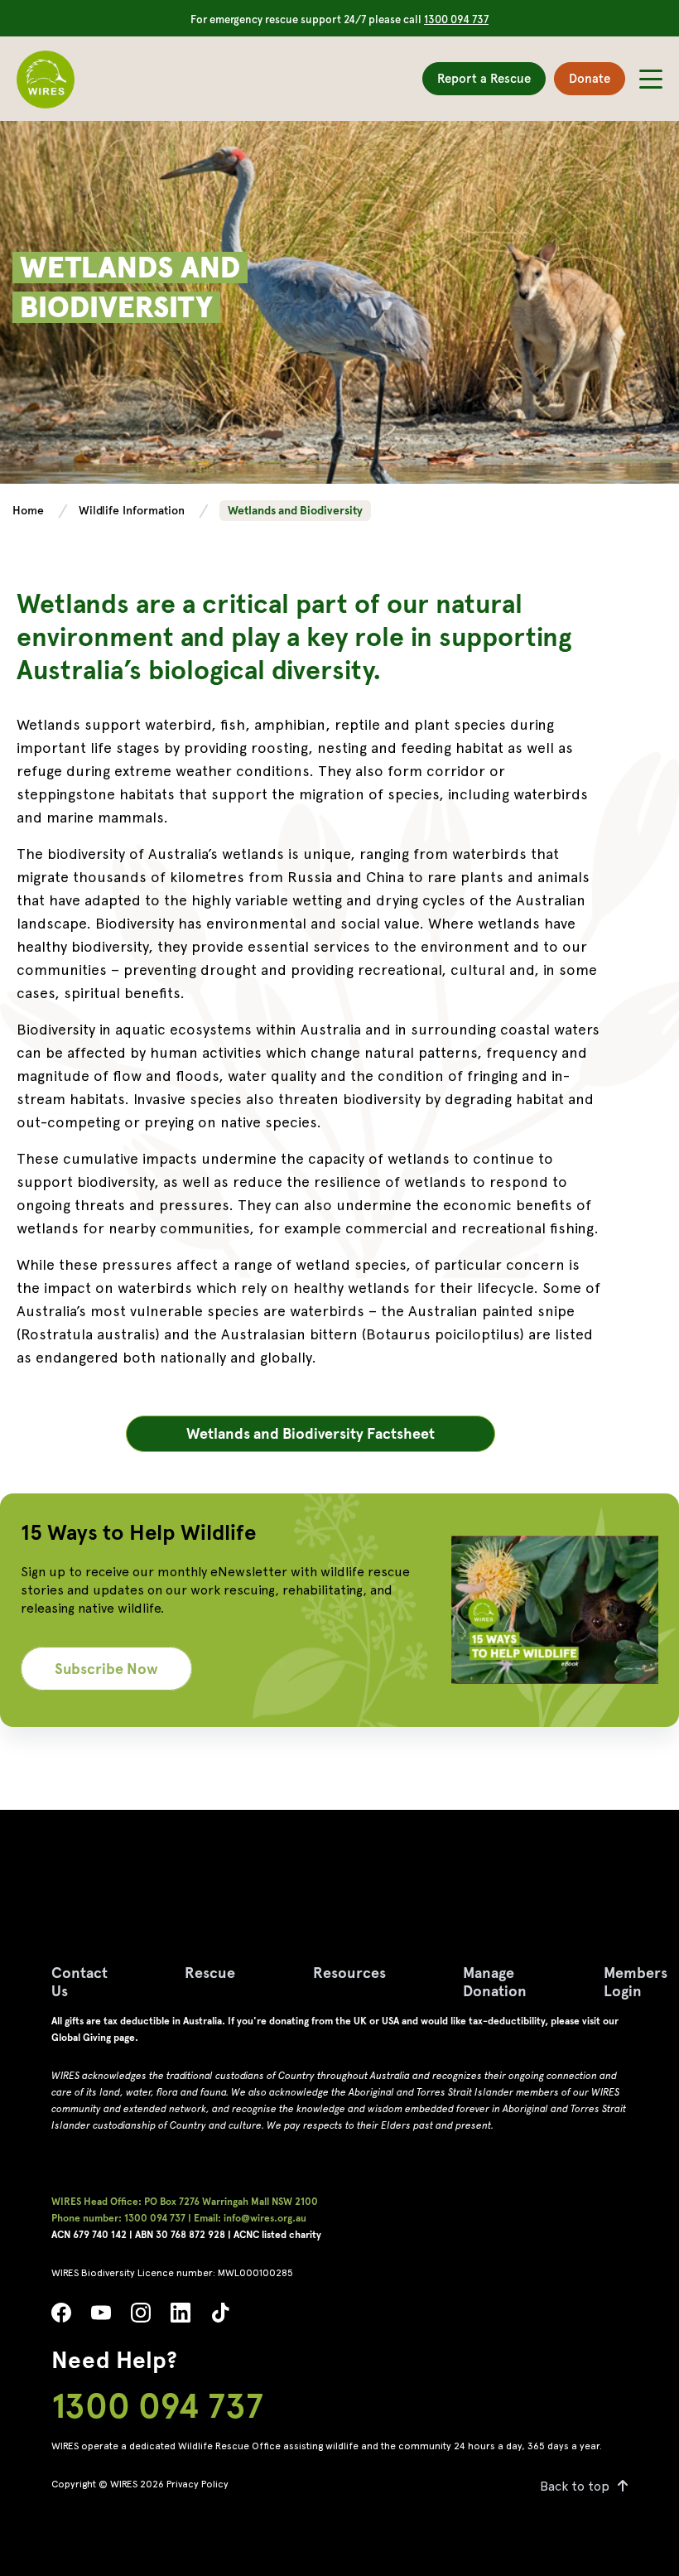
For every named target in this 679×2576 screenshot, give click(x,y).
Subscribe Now (106, 1669)
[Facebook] (61, 2317)
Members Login (636, 1982)
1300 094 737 (456, 19)
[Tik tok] (220, 2317)
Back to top (575, 2486)
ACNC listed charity (277, 2235)
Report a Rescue (484, 79)
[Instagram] (141, 2317)
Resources (349, 1973)
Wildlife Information (133, 510)
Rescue (210, 1973)
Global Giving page (93, 2038)
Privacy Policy (197, 2484)
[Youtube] (101, 2317)
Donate (590, 79)
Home (30, 510)
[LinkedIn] (181, 2317)
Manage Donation (495, 1982)
